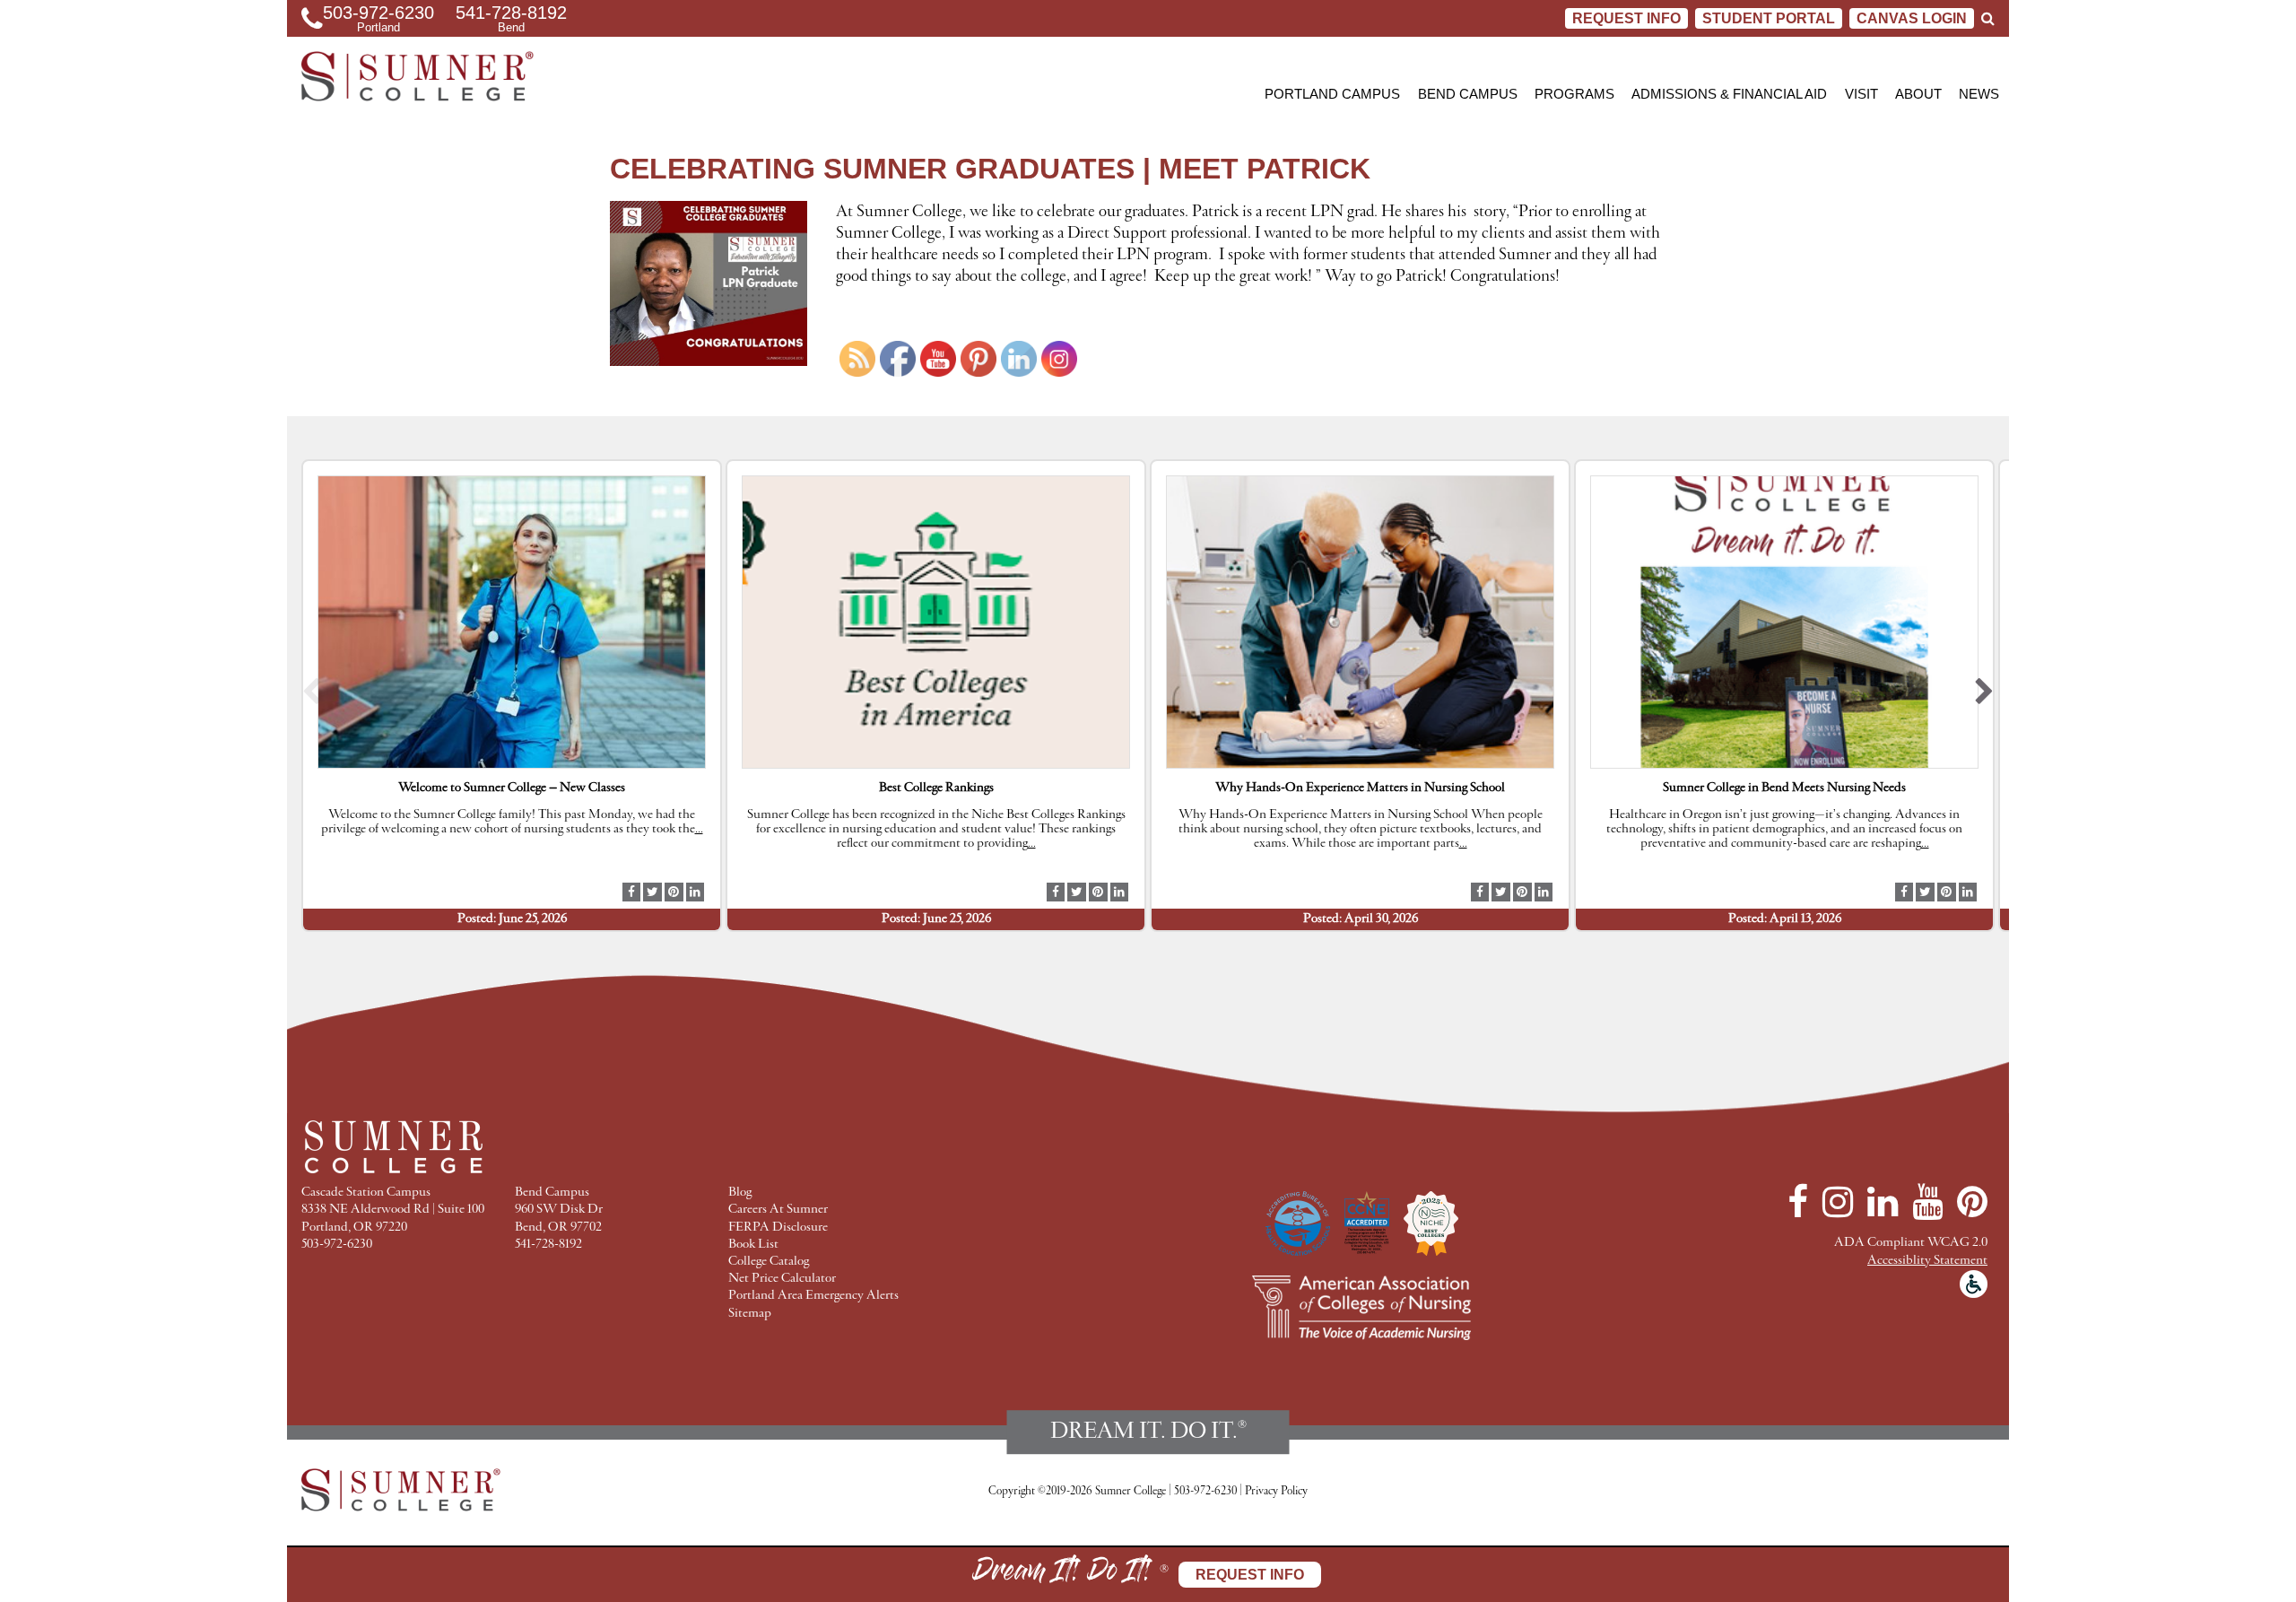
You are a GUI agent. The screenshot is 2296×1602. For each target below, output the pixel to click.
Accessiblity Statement (1927, 1261)
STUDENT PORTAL (1769, 18)
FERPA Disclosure (778, 1228)
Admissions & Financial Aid (1729, 94)
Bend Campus (1468, 94)
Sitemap (750, 1314)
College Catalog (769, 1262)
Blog (740, 1193)
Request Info (1626, 18)
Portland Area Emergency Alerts (813, 1296)
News (1979, 94)
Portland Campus (1332, 94)
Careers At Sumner (778, 1210)
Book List (753, 1245)
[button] (312, 696)
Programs (1574, 94)
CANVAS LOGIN (1912, 18)
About (1918, 94)
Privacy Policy (1276, 1491)
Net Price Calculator (782, 1279)
